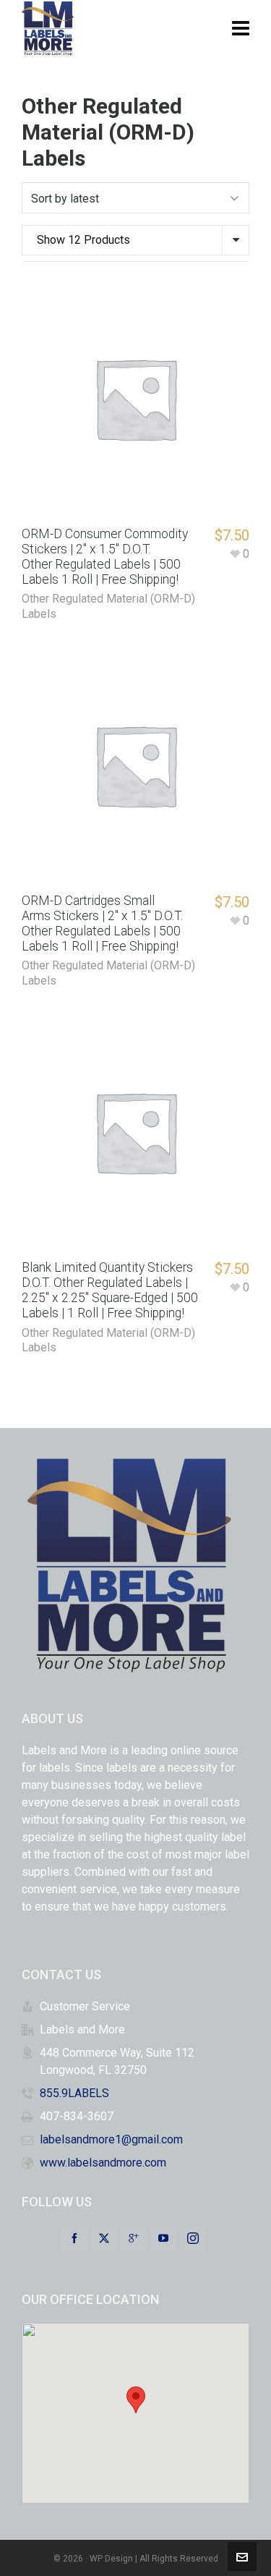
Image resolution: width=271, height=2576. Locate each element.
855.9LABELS (74, 2093)
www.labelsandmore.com (103, 2163)
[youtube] (163, 2238)
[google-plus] (134, 2238)
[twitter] (104, 2238)
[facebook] (74, 2238)
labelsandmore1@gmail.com (111, 2139)
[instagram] (193, 2238)
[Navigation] (241, 29)
